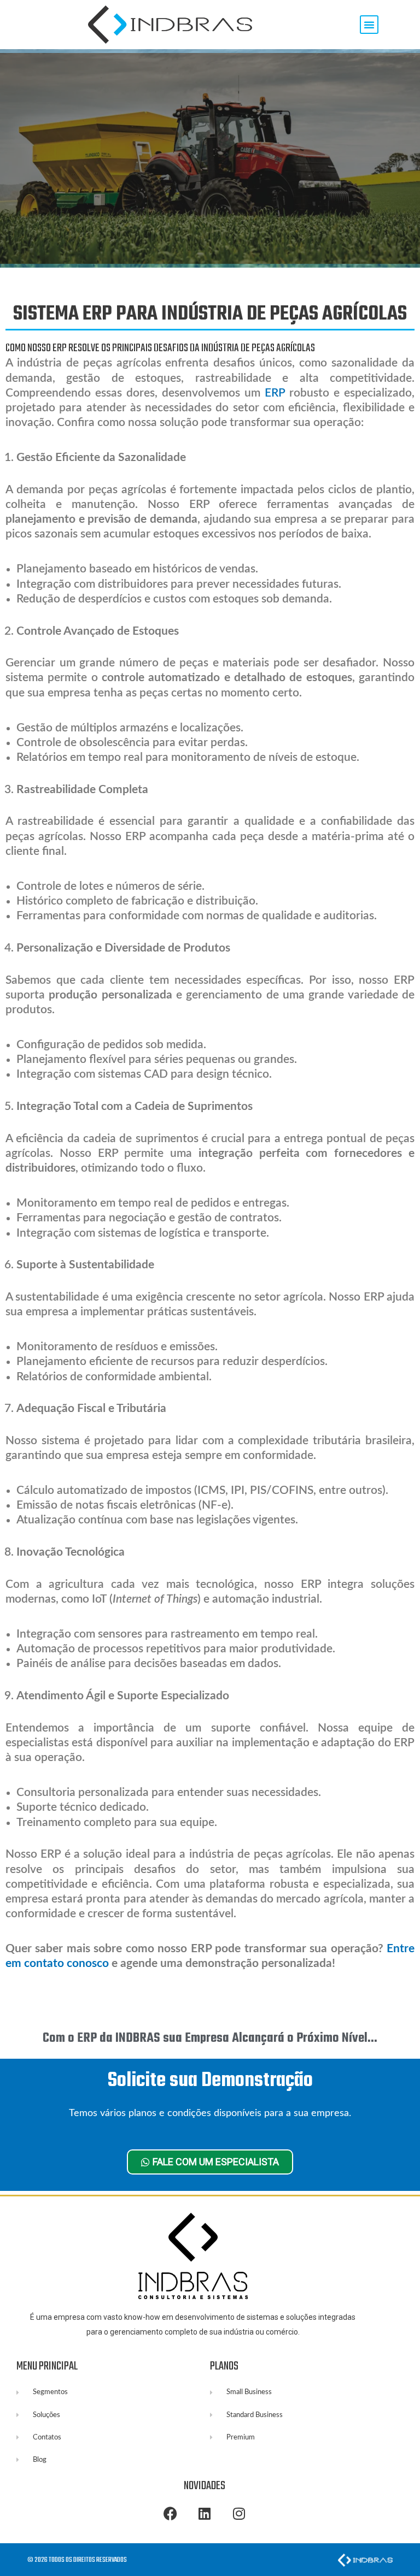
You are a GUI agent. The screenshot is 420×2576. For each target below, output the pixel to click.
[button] (369, 25)
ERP (275, 393)
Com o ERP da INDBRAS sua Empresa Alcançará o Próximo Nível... (210, 2038)
